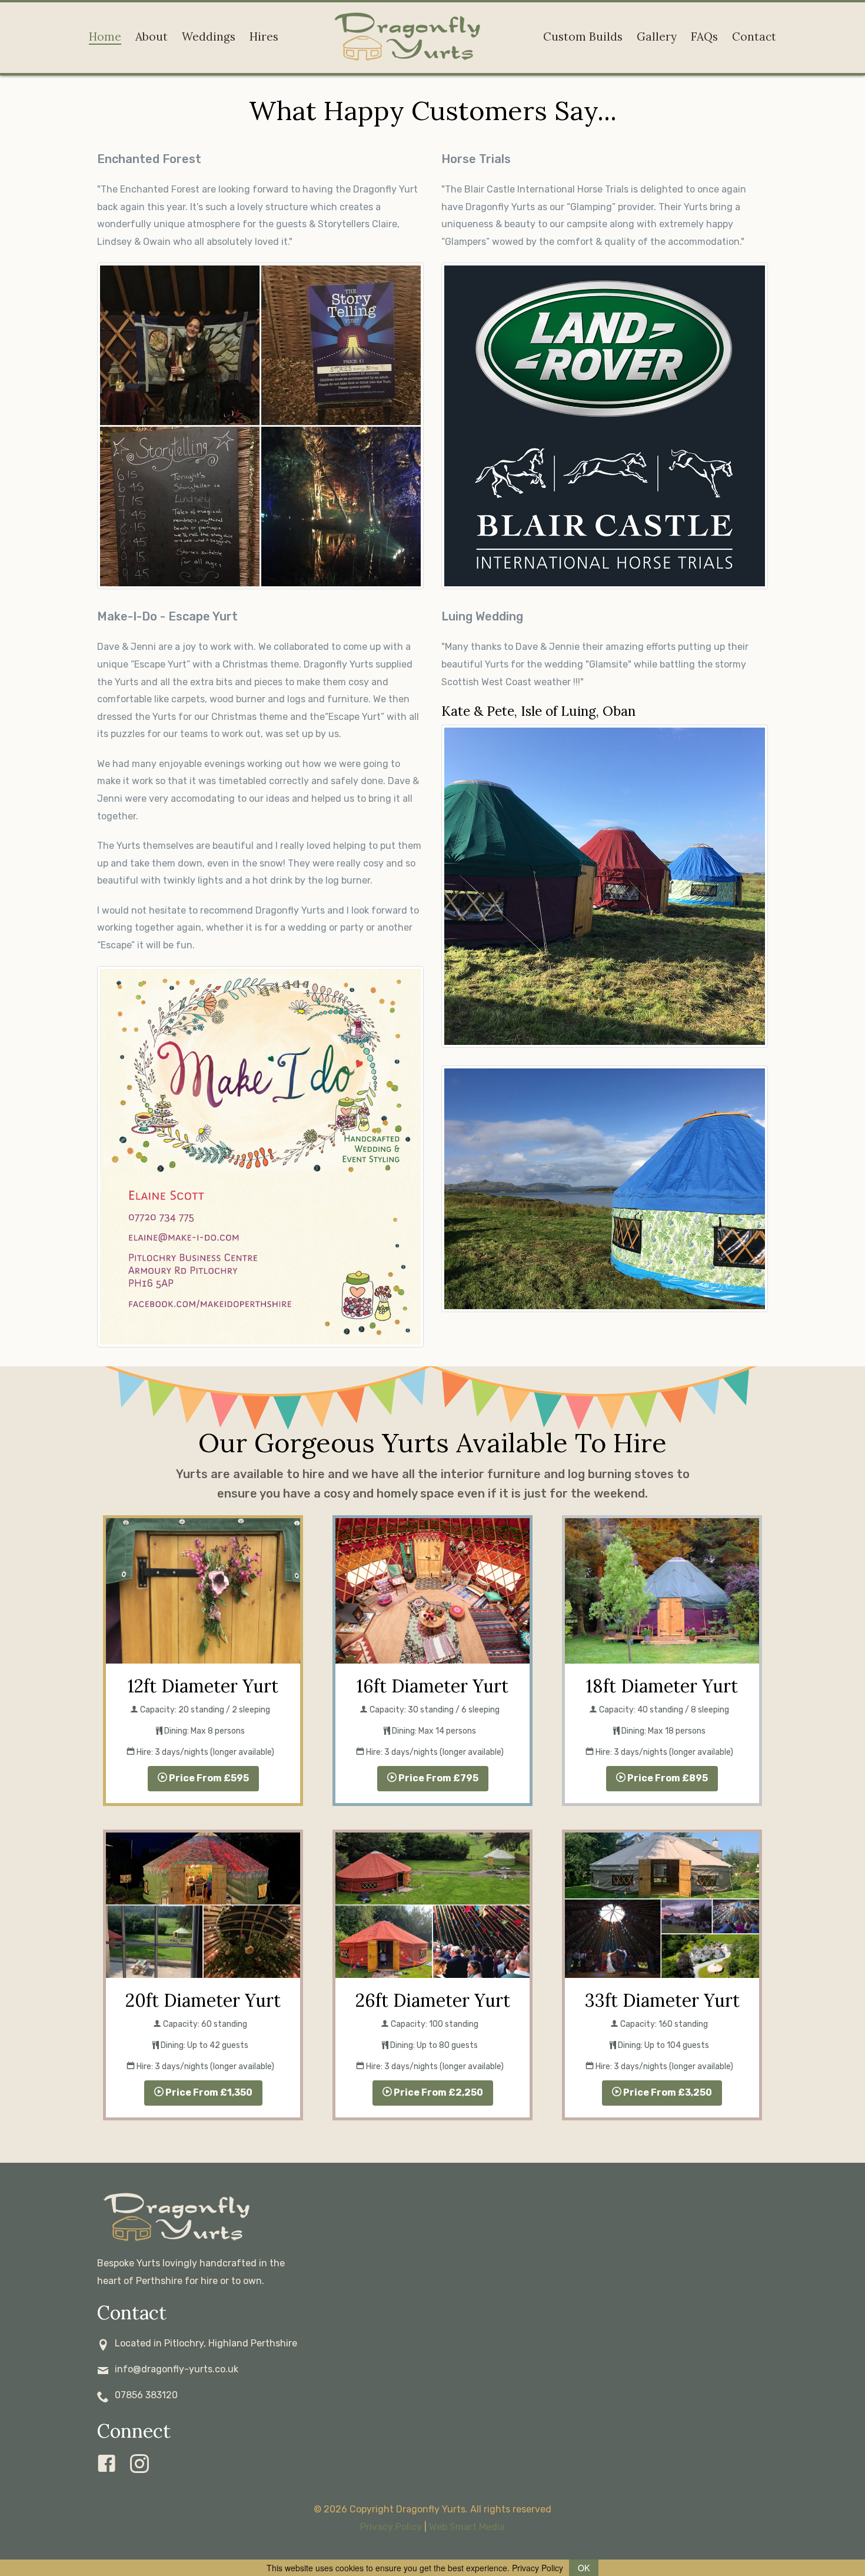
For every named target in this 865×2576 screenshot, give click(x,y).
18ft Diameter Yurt (662, 1686)
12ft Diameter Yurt (203, 1686)
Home (105, 36)
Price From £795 (438, 1778)
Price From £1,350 (208, 2092)
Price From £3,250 (667, 2092)
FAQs (704, 36)
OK (584, 2568)
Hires (264, 36)
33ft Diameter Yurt (662, 2000)
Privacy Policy (391, 2527)
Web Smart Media (467, 2527)
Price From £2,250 (438, 2092)
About (152, 36)
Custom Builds (583, 36)
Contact (754, 36)
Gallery (657, 36)
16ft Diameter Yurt (432, 1686)
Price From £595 (208, 1778)
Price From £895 (667, 1778)
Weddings (209, 36)
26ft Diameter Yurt (433, 2000)
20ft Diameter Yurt (203, 2000)
